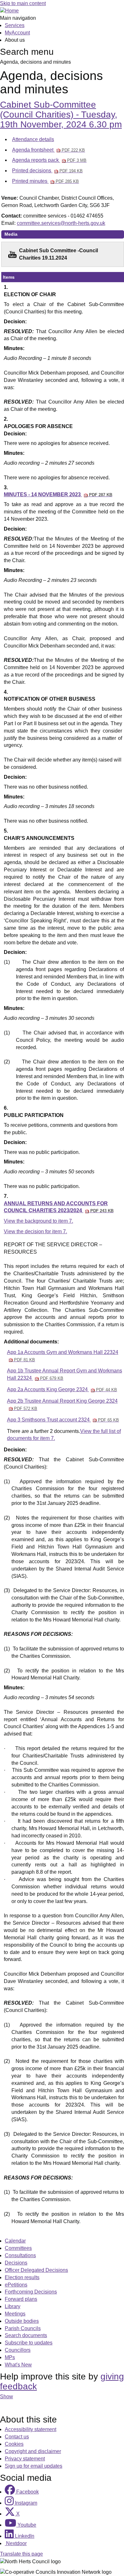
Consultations (20, 2255)
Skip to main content (23, 3)
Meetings (15, 2314)
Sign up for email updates (34, 2466)
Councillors (18, 2350)
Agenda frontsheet (48, 150)
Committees (18, 2248)
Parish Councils (23, 2328)
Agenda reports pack (49, 160)
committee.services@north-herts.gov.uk (61, 223)
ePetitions (16, 2285)
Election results (22, 2277)
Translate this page (21, 2554)
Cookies (14, 2444)
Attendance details (33, 139)
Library (13, 2306)
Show (7, 2397)
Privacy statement (25, 2459)
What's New (18, 2365)
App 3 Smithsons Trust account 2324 (63, 1420)
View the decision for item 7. (35, 1231)
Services (15, 25)
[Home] (9, 11)
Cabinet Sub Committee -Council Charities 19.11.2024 (59, 254)
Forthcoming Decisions (31, 2292)
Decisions (16, 2263)
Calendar (15, 2241)
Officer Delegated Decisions (36, 2270)
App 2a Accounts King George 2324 (62, 1389)
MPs (10, 2357)
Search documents (26, 2335)
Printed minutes (45, 181)
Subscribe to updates (29, 2343)
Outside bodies (22, 2321)
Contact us (17, 2437)
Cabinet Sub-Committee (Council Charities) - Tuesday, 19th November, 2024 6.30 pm (61, 114)
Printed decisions (47, 171)
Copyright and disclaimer (33, 2451)
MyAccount (17, 33)
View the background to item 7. (38, 1221)
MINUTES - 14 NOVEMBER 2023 (58, 494)
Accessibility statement (31, 2429)
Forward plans (21, 2299)
